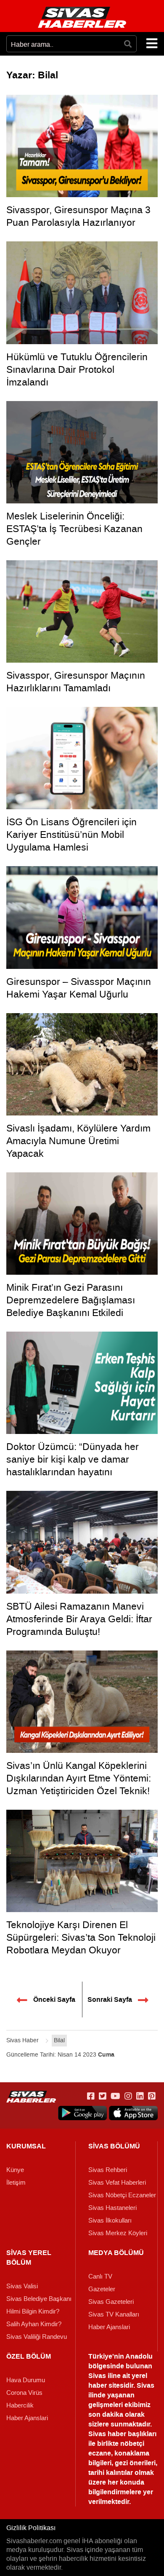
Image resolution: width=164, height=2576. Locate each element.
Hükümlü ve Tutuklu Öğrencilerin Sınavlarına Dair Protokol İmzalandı (77, 369)
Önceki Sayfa (53, 2000)
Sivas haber (107, 2434)
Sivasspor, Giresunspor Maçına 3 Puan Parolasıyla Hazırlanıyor (78, 216)
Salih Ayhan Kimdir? (34, 2324)
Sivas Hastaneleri (112, 2208)
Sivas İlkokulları (110, 2220)
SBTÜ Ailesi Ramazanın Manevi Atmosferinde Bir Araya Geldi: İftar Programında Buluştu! (79, 1619)
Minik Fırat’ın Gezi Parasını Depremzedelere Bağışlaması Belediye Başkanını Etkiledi (71, 1300)
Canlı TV (100, 2276)
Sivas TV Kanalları (114, 2314)
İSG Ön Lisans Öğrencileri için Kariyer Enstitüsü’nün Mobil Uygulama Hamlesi (71, 835)
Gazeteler (102, 2289)
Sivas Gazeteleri (111, 2302)
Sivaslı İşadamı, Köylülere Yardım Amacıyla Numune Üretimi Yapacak (78, 1141)
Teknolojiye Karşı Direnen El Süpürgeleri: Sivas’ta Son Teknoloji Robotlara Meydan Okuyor (81, 1937)
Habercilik (20, 2405)
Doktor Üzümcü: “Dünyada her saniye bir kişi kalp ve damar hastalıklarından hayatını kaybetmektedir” (73, 1466)
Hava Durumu (26, 2380)
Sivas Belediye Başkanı (39, 2299)
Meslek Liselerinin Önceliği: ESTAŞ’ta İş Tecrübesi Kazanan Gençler (74, 529)
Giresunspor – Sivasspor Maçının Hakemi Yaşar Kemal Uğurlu (79, 988)
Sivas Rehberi (108, 2170)
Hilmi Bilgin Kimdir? (33, 2311)
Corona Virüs (24, 2393)
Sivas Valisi (22, 2286)
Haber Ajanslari (109, 2327)
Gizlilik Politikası (31, 2528)
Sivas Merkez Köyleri (118, 2233)
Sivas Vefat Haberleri (117, 2183)
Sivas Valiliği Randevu (37, 2337)
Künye (15, 2170)
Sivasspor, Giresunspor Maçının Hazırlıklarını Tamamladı (76, 682)
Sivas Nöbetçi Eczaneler (122, 2195)
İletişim (16, 2183)
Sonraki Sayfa (111, 2000)
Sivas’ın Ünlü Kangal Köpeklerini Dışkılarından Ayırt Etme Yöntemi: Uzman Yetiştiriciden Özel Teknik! (79, 1778)
